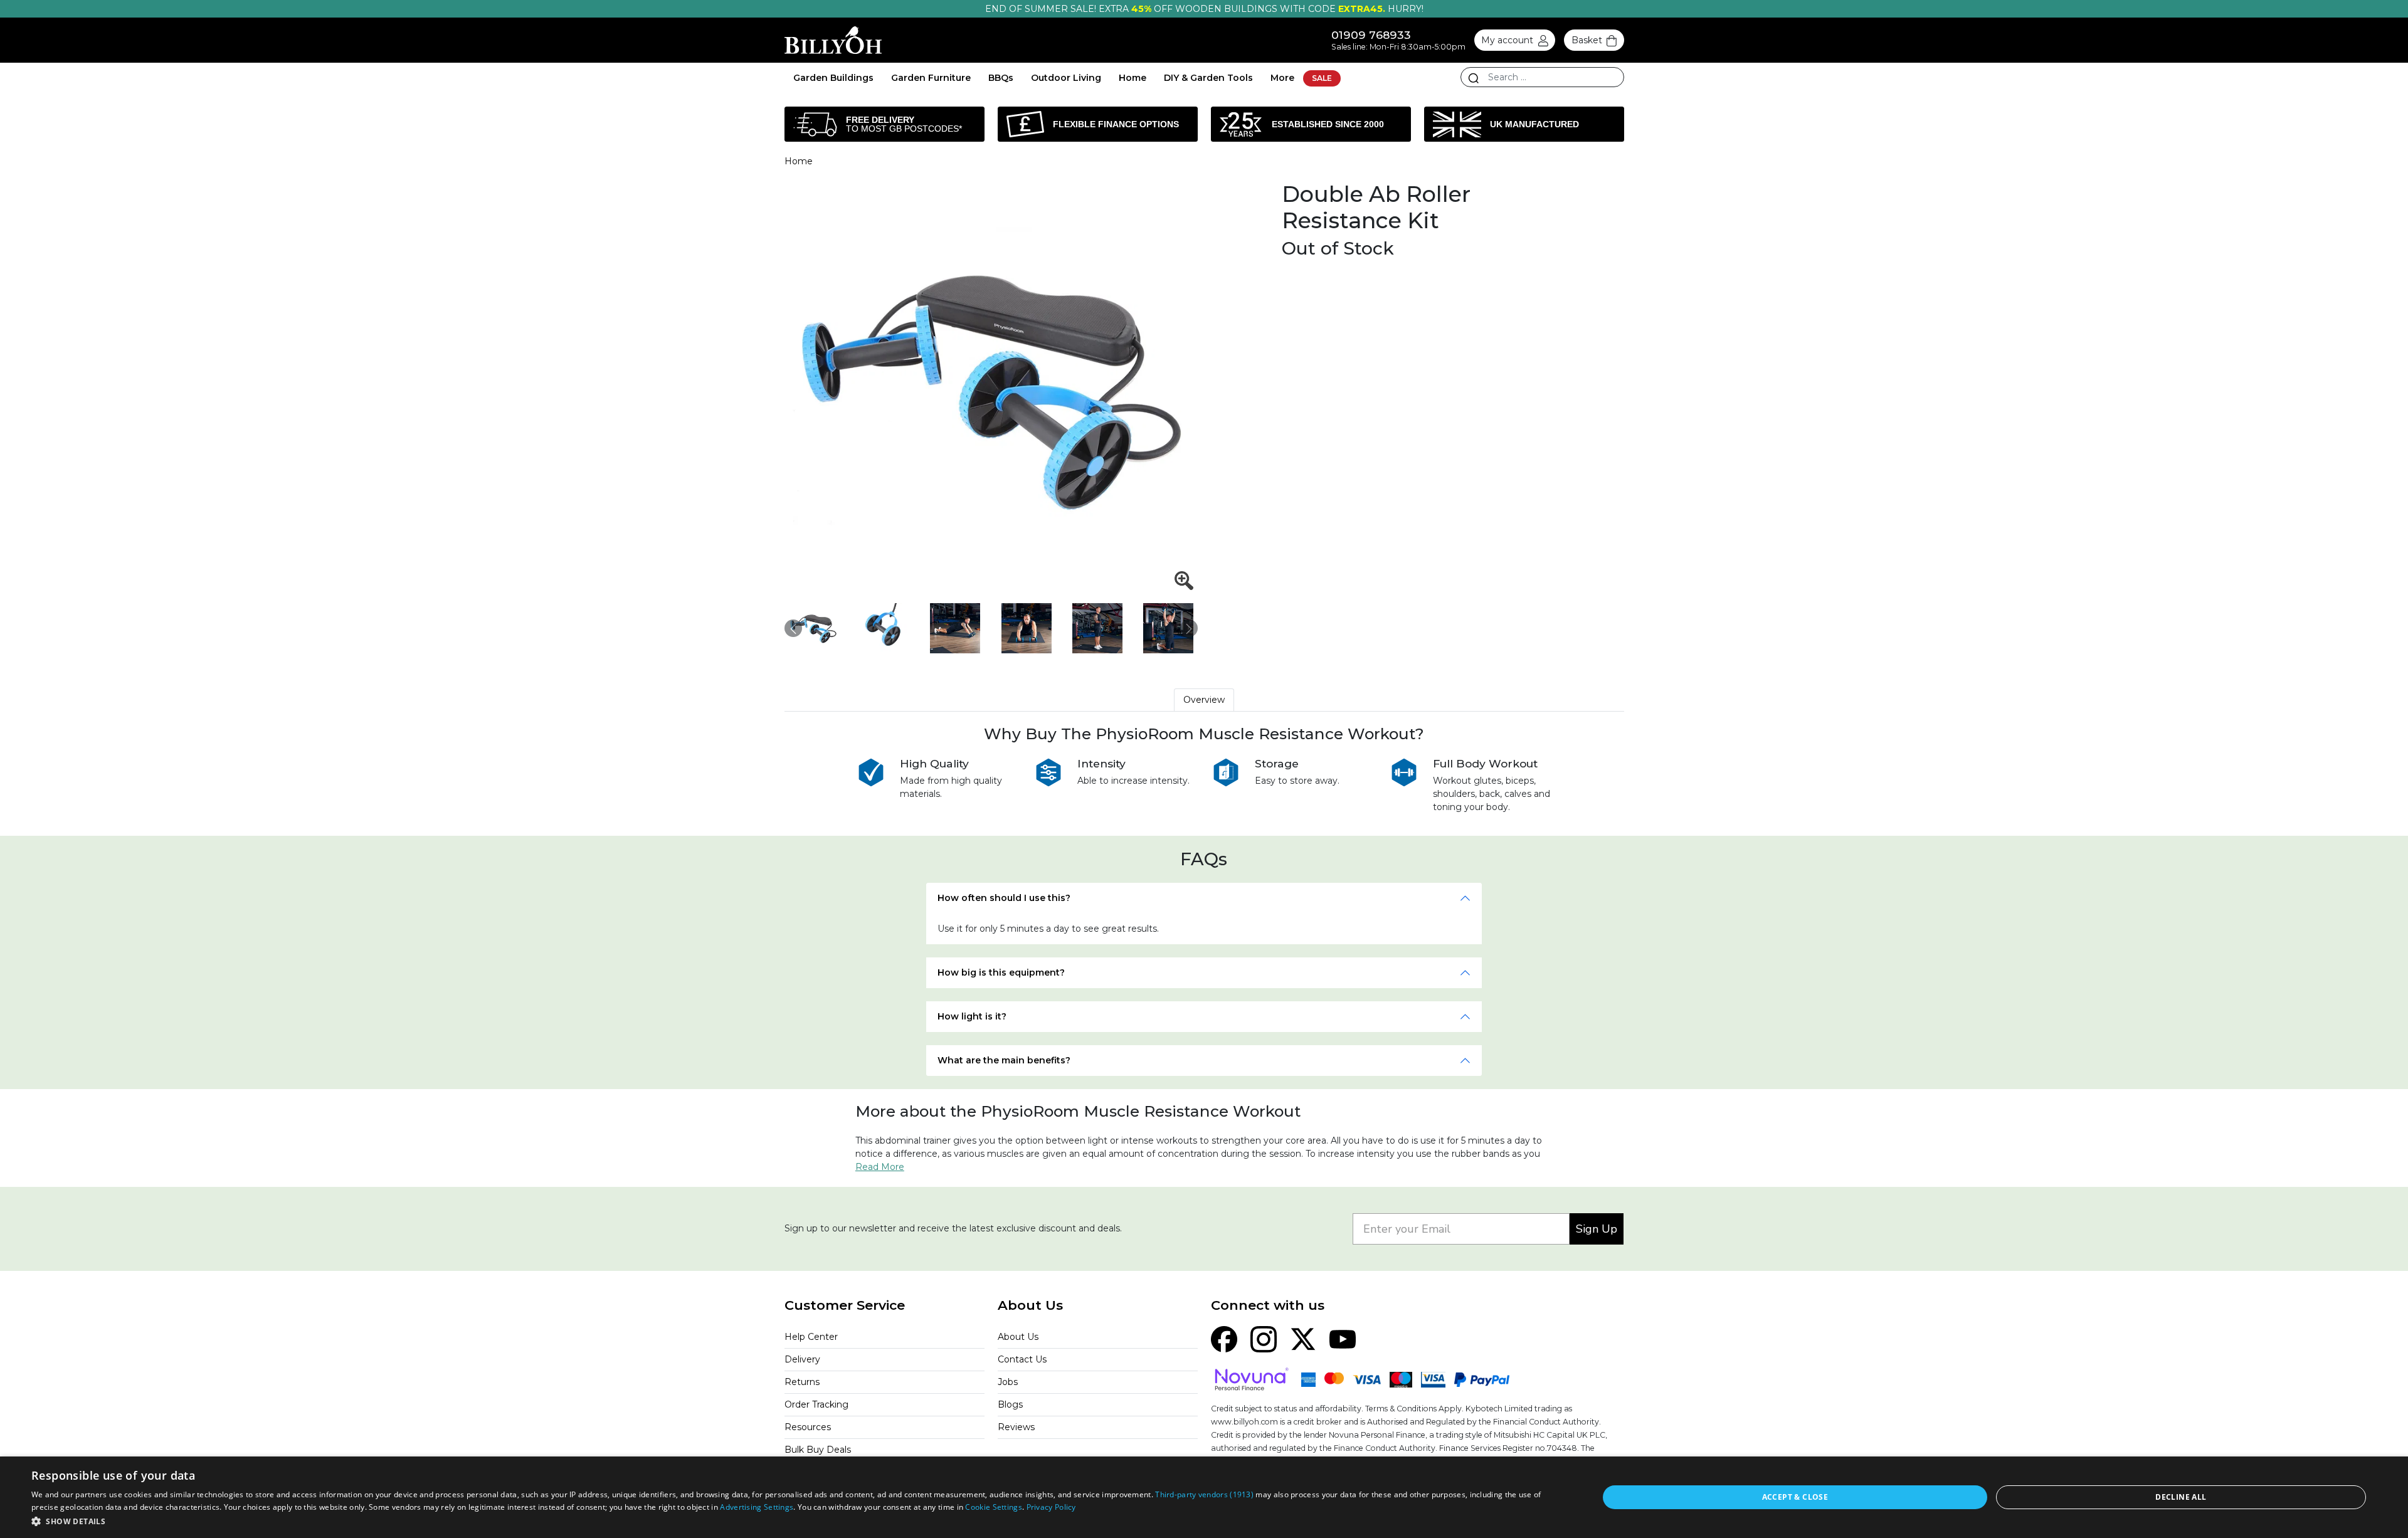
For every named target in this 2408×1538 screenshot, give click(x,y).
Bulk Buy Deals (818, 1450)
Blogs (1010, 1404)
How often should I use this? (1004, 898)
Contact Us (1022, 1359)
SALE (1322, 78)
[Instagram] (1264, 1339)
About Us (1018, 1337)
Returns (802, 1382)
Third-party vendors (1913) (1204, 1494)
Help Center (811, 1337)
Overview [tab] (1204, 700)
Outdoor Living (1066, 78)
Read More (880, 1167)
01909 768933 (1371, 35)
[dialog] (1204, 1497)
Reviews (1016, 1427)
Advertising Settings (757, 1507)
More (1282, 78)
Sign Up (1597, 1229)
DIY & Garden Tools (1208, 78)
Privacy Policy (1051, 1507)
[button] (792, 1521)
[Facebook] (1224, 1339)
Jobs (1008, 1382)
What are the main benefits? (1004, 1060)
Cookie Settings (994, 1507)
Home (1133, 78)
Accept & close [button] (1795, 1497)
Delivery (802, 1359)
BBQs (1001, 78)
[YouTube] (1343, 1339)
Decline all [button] (2181, 1497)
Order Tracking (816, 1404)
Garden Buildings (833, 78)
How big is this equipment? (1001, 972)
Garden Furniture (931, 78)
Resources (808, 1427)
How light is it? (972, 1016)
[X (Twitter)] (1303, 1339)
